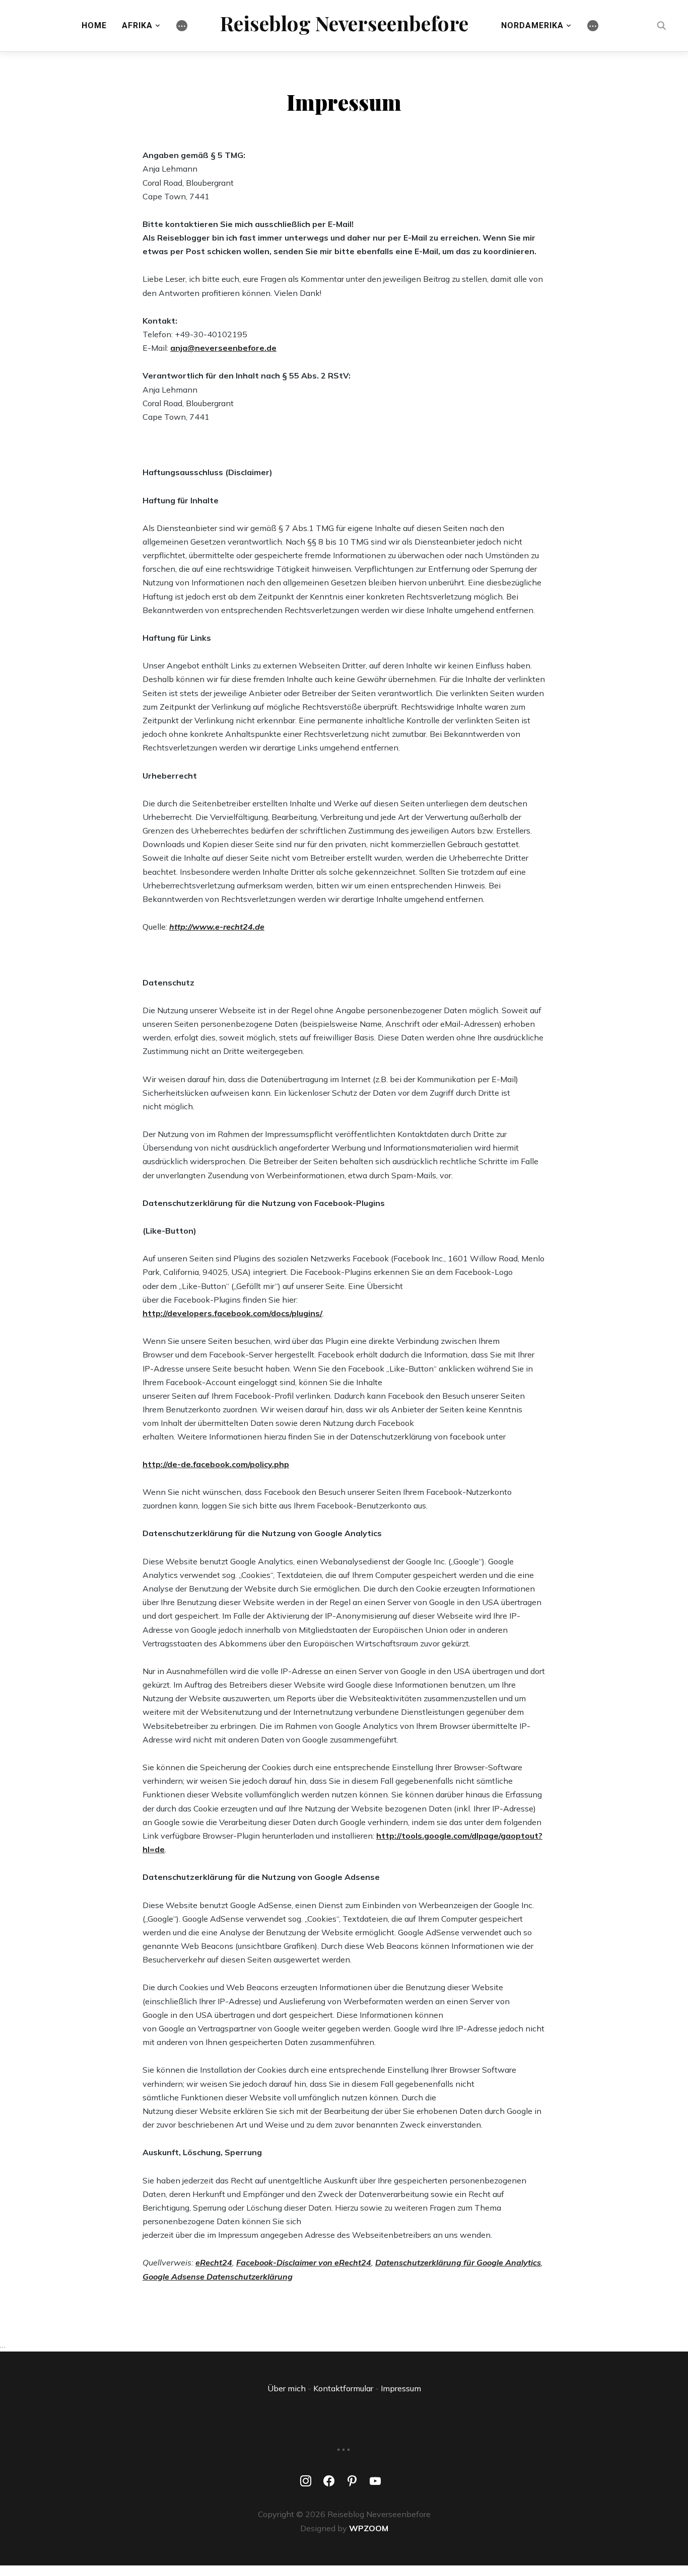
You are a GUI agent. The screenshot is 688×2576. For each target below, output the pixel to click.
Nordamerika (532, 25)
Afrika (137, 25)
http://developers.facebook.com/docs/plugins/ (232, 1313)
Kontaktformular (343, 2388)
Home (94, 25)
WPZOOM (369, 2528)
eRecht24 (214, 2262)
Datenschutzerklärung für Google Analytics (458, 2262)
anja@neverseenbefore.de (223, 348)
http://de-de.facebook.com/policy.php (216, 1464)
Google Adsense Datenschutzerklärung (218, 2277)
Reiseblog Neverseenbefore (344, 23)
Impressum (401, 2388)
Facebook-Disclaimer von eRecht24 (304, 2262)
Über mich (287, 2388)
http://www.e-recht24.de (217, 927)
